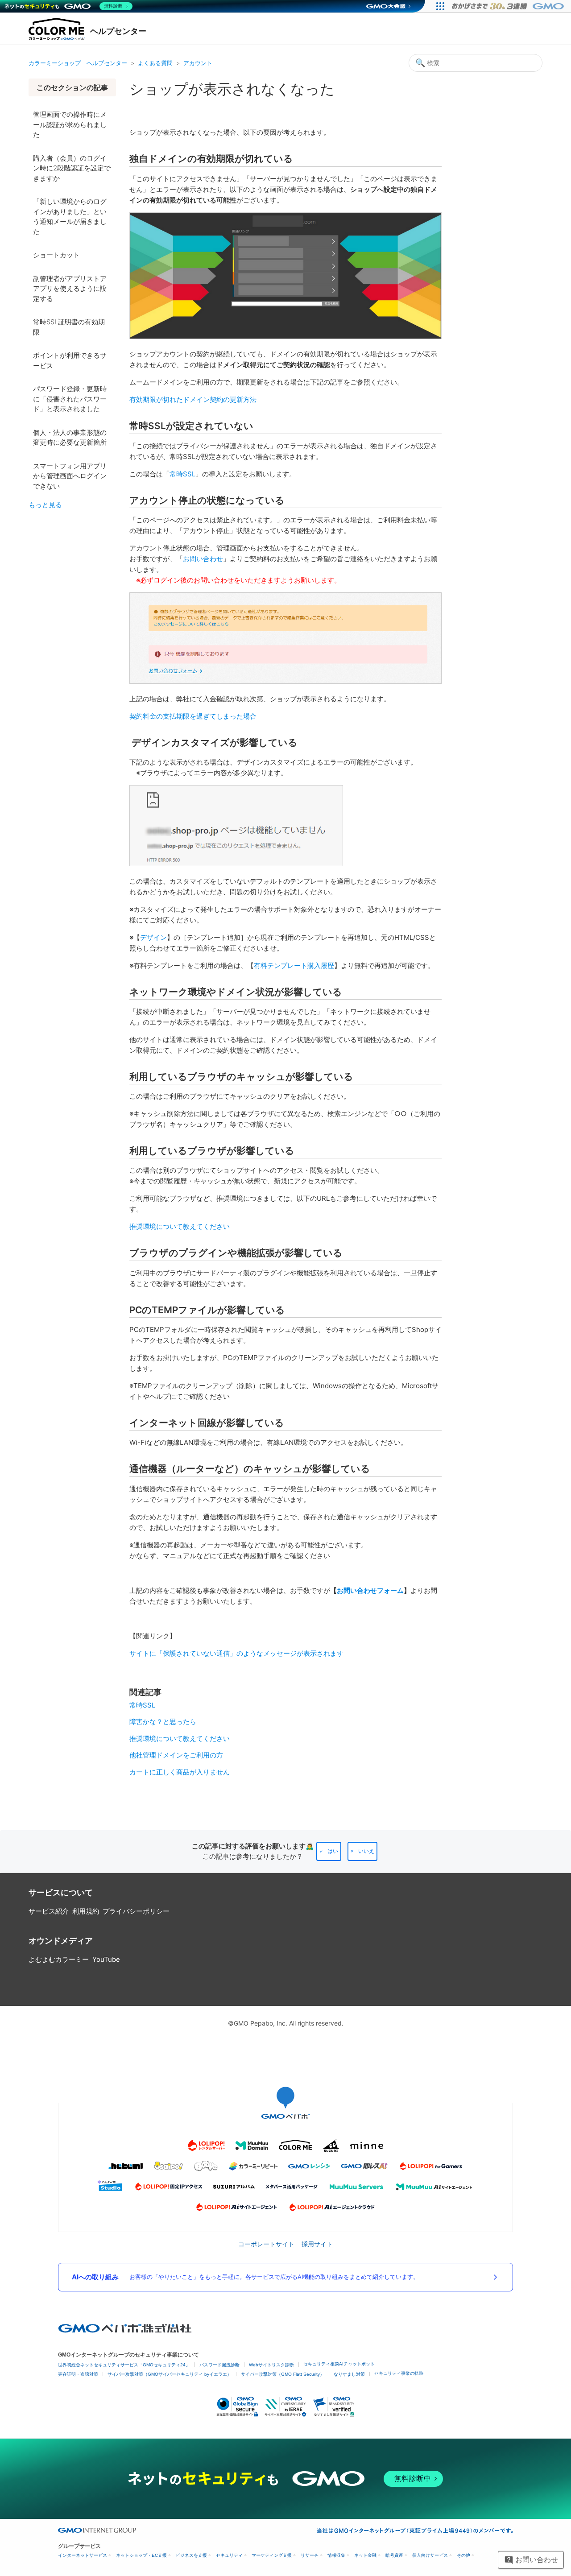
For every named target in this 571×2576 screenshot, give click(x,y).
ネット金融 (365, 2555)
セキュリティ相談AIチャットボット (339, 2364)
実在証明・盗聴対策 (78, 2374)
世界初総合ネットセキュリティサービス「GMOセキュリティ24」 (124, 2365)
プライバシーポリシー (136, 1911)
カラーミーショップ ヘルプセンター (78, 63)
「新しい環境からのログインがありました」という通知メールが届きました (70, 217)
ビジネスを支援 (191, 2555)
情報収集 (336, 2555)
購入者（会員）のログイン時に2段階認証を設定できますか (72, 168)
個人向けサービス (430, 2555)
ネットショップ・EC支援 (141, 2555)
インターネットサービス (83, 2555)
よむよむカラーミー (59, 1959)
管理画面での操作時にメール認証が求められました (70, 124)
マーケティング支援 (272, 2555)
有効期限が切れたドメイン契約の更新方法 (193, 399)
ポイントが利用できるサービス (70, 360)
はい (333, 1851)
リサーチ (310, 2555)
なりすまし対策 (349, 2374)
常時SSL (182, 474)
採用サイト (317, 2244)
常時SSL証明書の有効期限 (69, 327)
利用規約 (86, 1911)
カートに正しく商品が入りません (180, 1772)
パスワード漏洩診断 (219, 2365)
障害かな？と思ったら (163, 1722)
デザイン (153, 937)
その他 (463, 2555)
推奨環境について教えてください (180, 1226)
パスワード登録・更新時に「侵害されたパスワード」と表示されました (70, 399)
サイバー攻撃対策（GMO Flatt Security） (283, 2374)
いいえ (366, 1851)
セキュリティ (229, 2555)
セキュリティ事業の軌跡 (399, 2373)
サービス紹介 (49, 1911)
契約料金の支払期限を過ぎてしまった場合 (193, 716)
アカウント (198, 63)
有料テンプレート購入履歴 (294, 965)
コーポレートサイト (266, 2244)
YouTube (106, 1959)
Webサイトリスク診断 (271, 2365)
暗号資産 (394, 2555)
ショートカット (56, 255)
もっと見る (45, 505)
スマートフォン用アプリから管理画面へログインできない (70, 476)
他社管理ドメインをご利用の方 (176, 1755)
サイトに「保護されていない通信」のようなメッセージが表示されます (236, 1653)
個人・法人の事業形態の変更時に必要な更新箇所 (70, 438)
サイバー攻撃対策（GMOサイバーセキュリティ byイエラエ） (170, 2374)
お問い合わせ (203, 559)
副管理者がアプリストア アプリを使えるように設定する (70, 289)
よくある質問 (155, 63)
